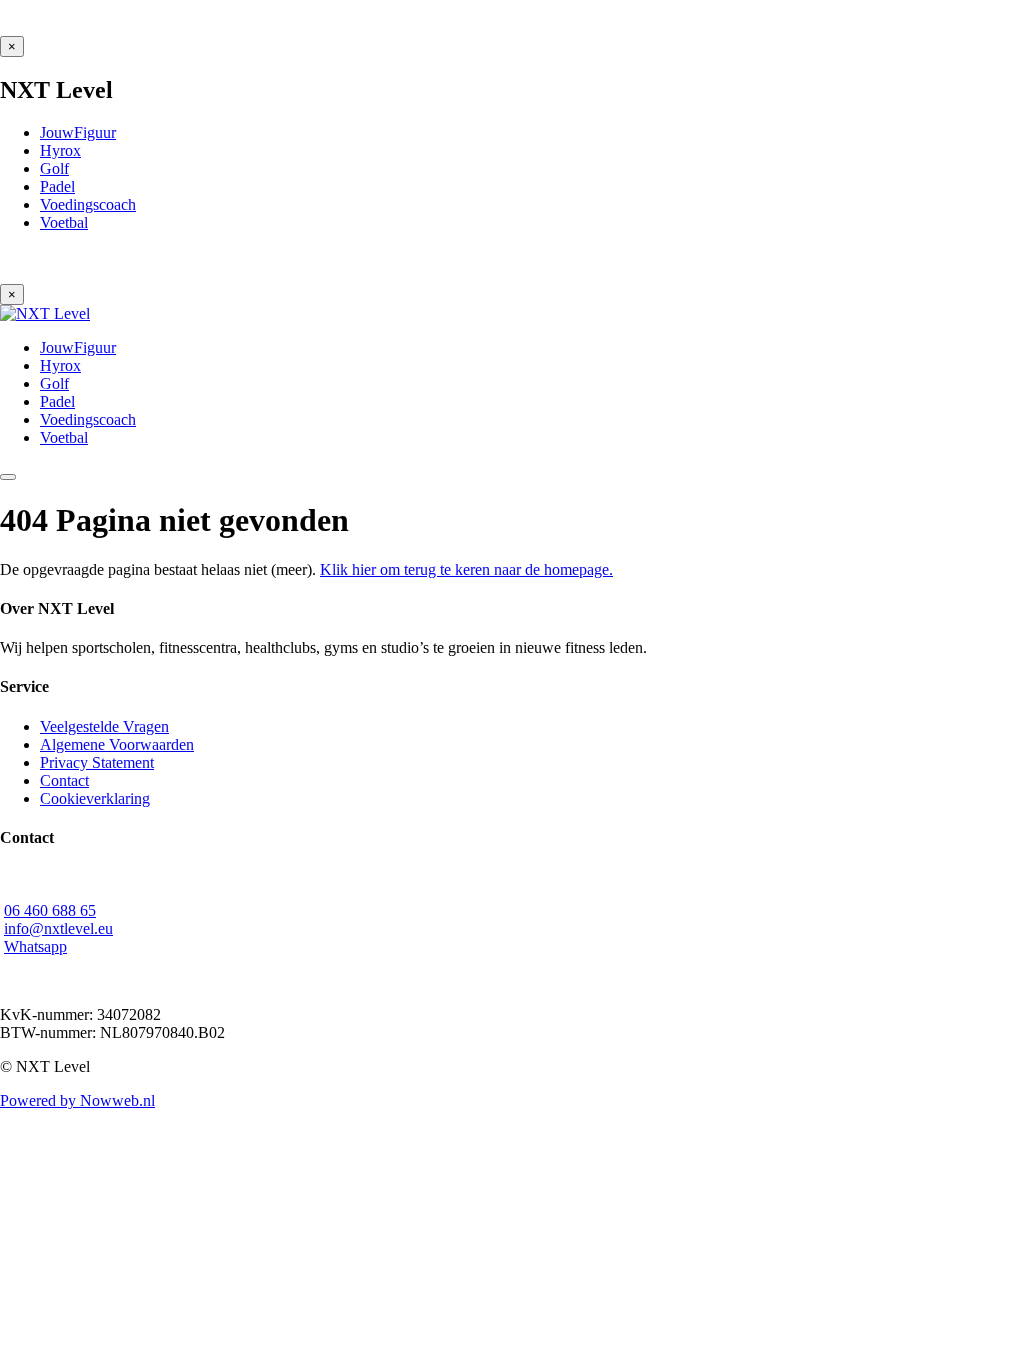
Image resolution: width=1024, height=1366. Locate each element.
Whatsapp (35, 946)
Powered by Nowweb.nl (77, 1100)
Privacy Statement (97, 762)
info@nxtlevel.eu (58, 928)
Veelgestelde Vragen (104, 726)
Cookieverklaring (95, 798)
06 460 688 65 (50, 910)
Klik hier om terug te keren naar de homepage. (466, 569)
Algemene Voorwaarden (117, 744)
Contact (64, 780)
